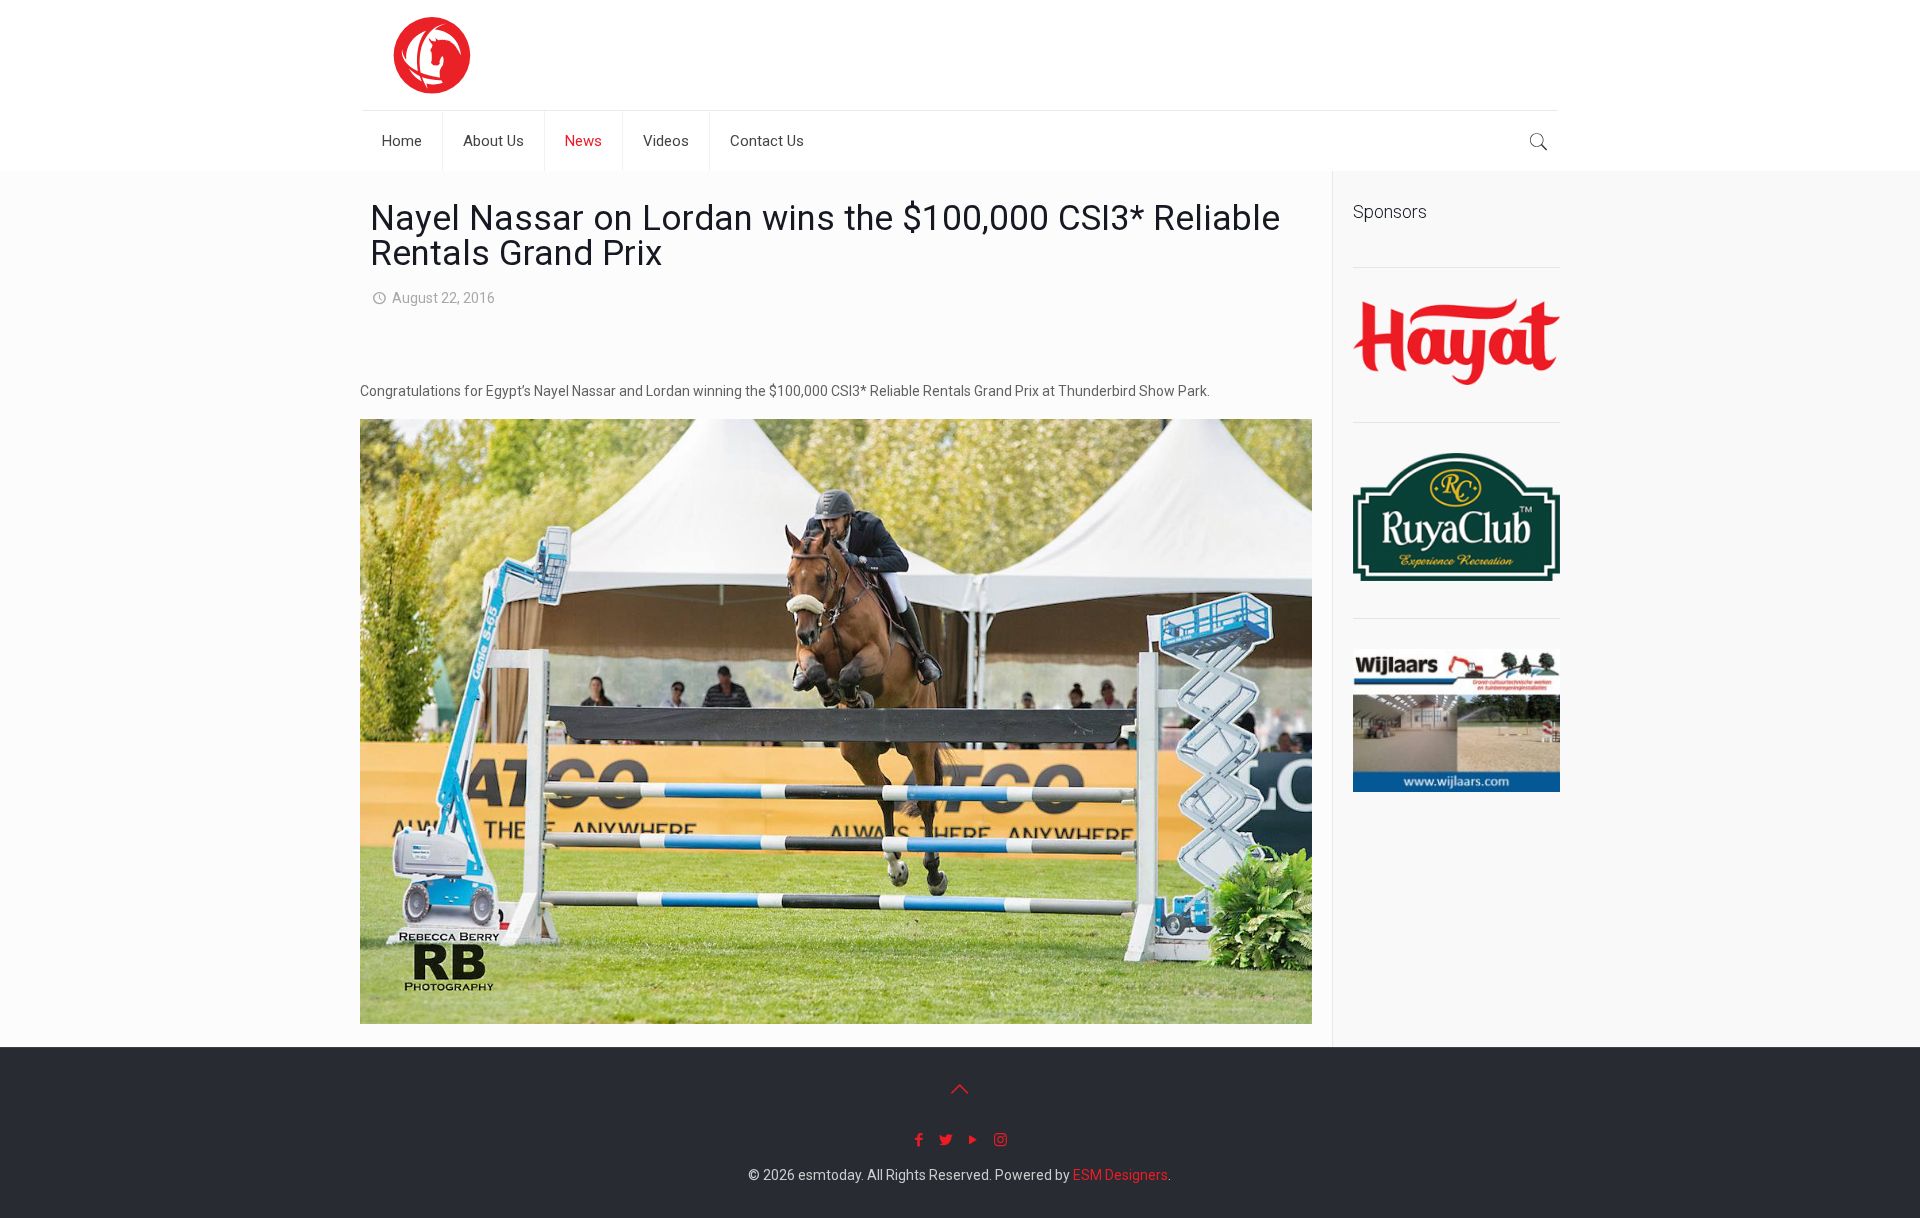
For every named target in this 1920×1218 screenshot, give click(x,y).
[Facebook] (919, 1140)
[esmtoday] (432, 55)
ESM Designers (1120, 1175)
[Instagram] (1000, 1140)
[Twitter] (946, 1140)
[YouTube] (973, 1140)
